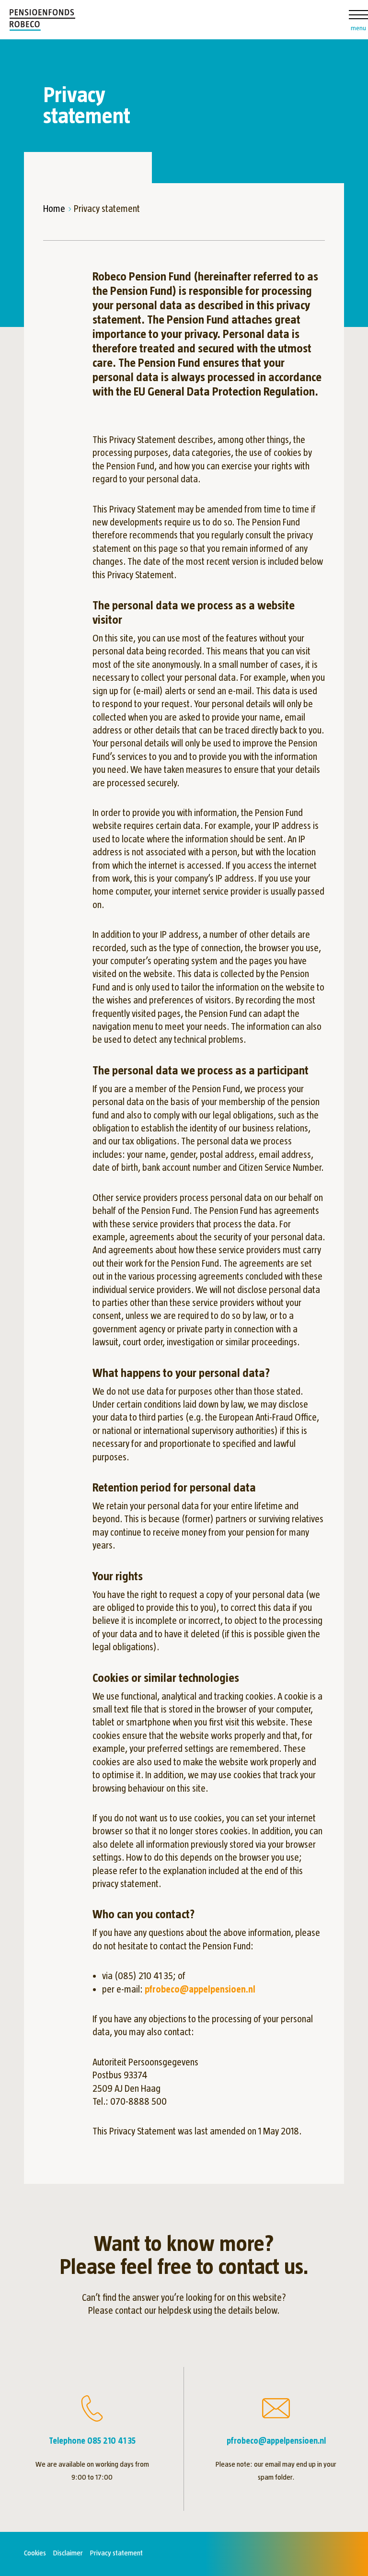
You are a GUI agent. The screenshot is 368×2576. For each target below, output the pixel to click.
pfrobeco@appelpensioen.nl (200, 1989)
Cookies (35, 2553)
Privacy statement (116, 2553)
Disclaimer (68, 2553)
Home (54, 209)
